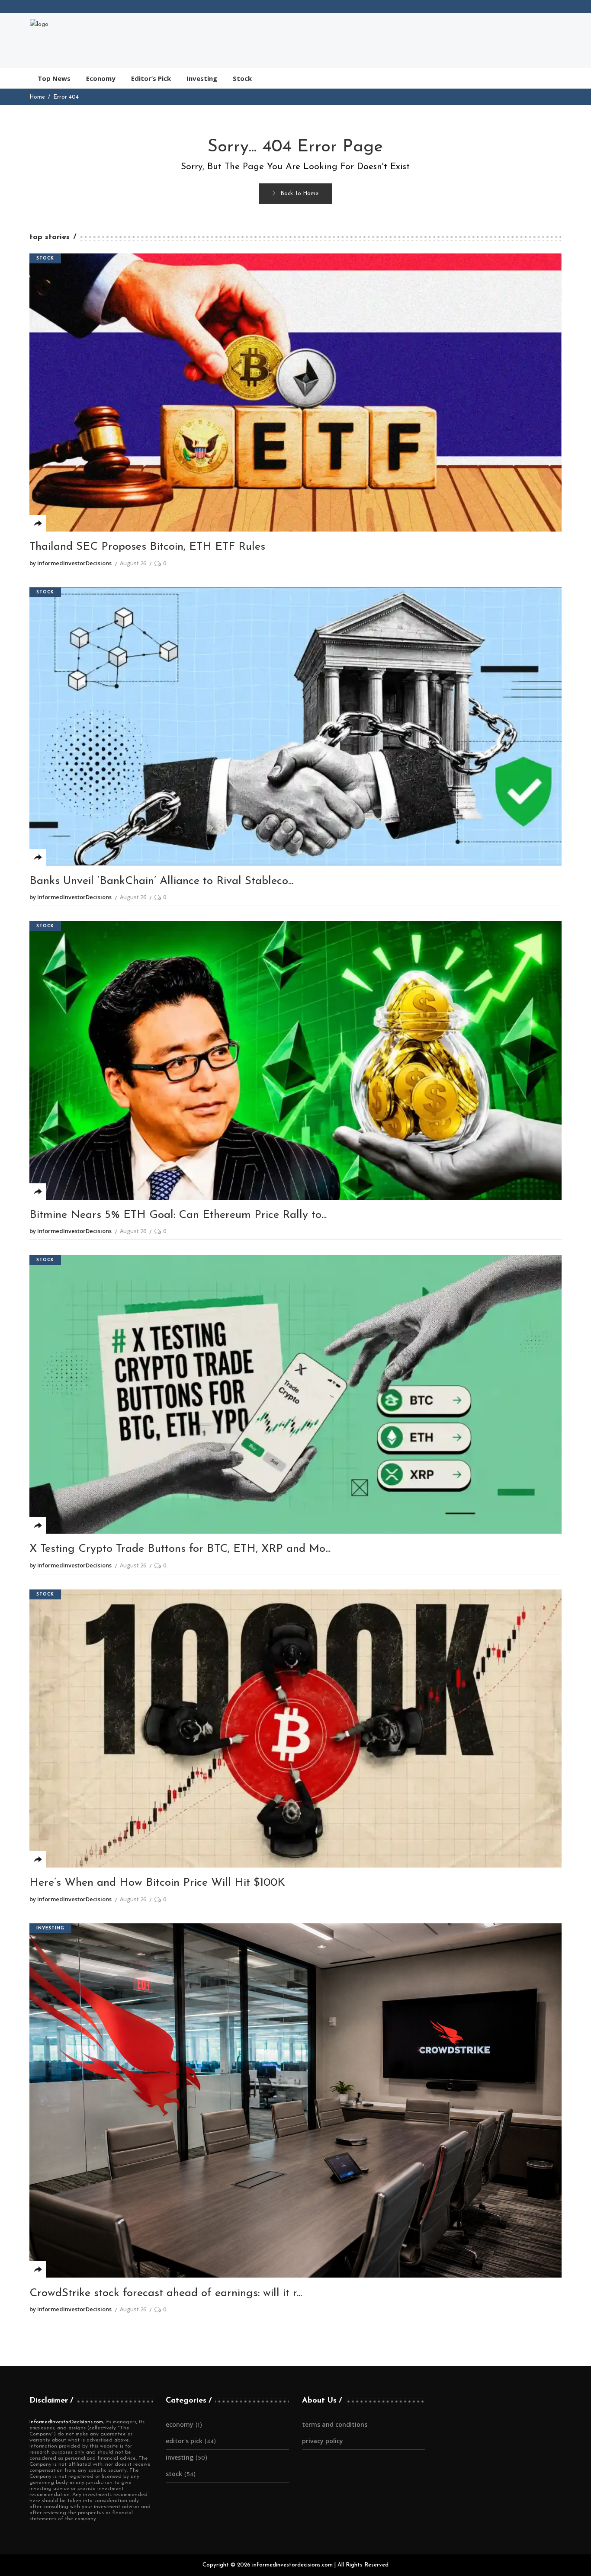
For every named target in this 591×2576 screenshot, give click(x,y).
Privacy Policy (323, 2441)
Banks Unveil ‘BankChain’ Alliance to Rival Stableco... (161, 881)
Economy (180, 2424)
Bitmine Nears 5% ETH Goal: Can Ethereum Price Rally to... (178, 1215)
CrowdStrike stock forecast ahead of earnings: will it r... (166, 2293)
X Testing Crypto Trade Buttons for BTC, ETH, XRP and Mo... (180, 1549)
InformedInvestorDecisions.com (66, 2422)
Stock (45, 258)
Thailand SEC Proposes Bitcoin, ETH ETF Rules (147, 547)
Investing (50, 1928)
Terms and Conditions (335, 2424)
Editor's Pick (184, 2441)
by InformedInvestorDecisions (71, 563)
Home (37, 97)
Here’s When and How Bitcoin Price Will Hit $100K (157, 1883)
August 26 (133, 563)
